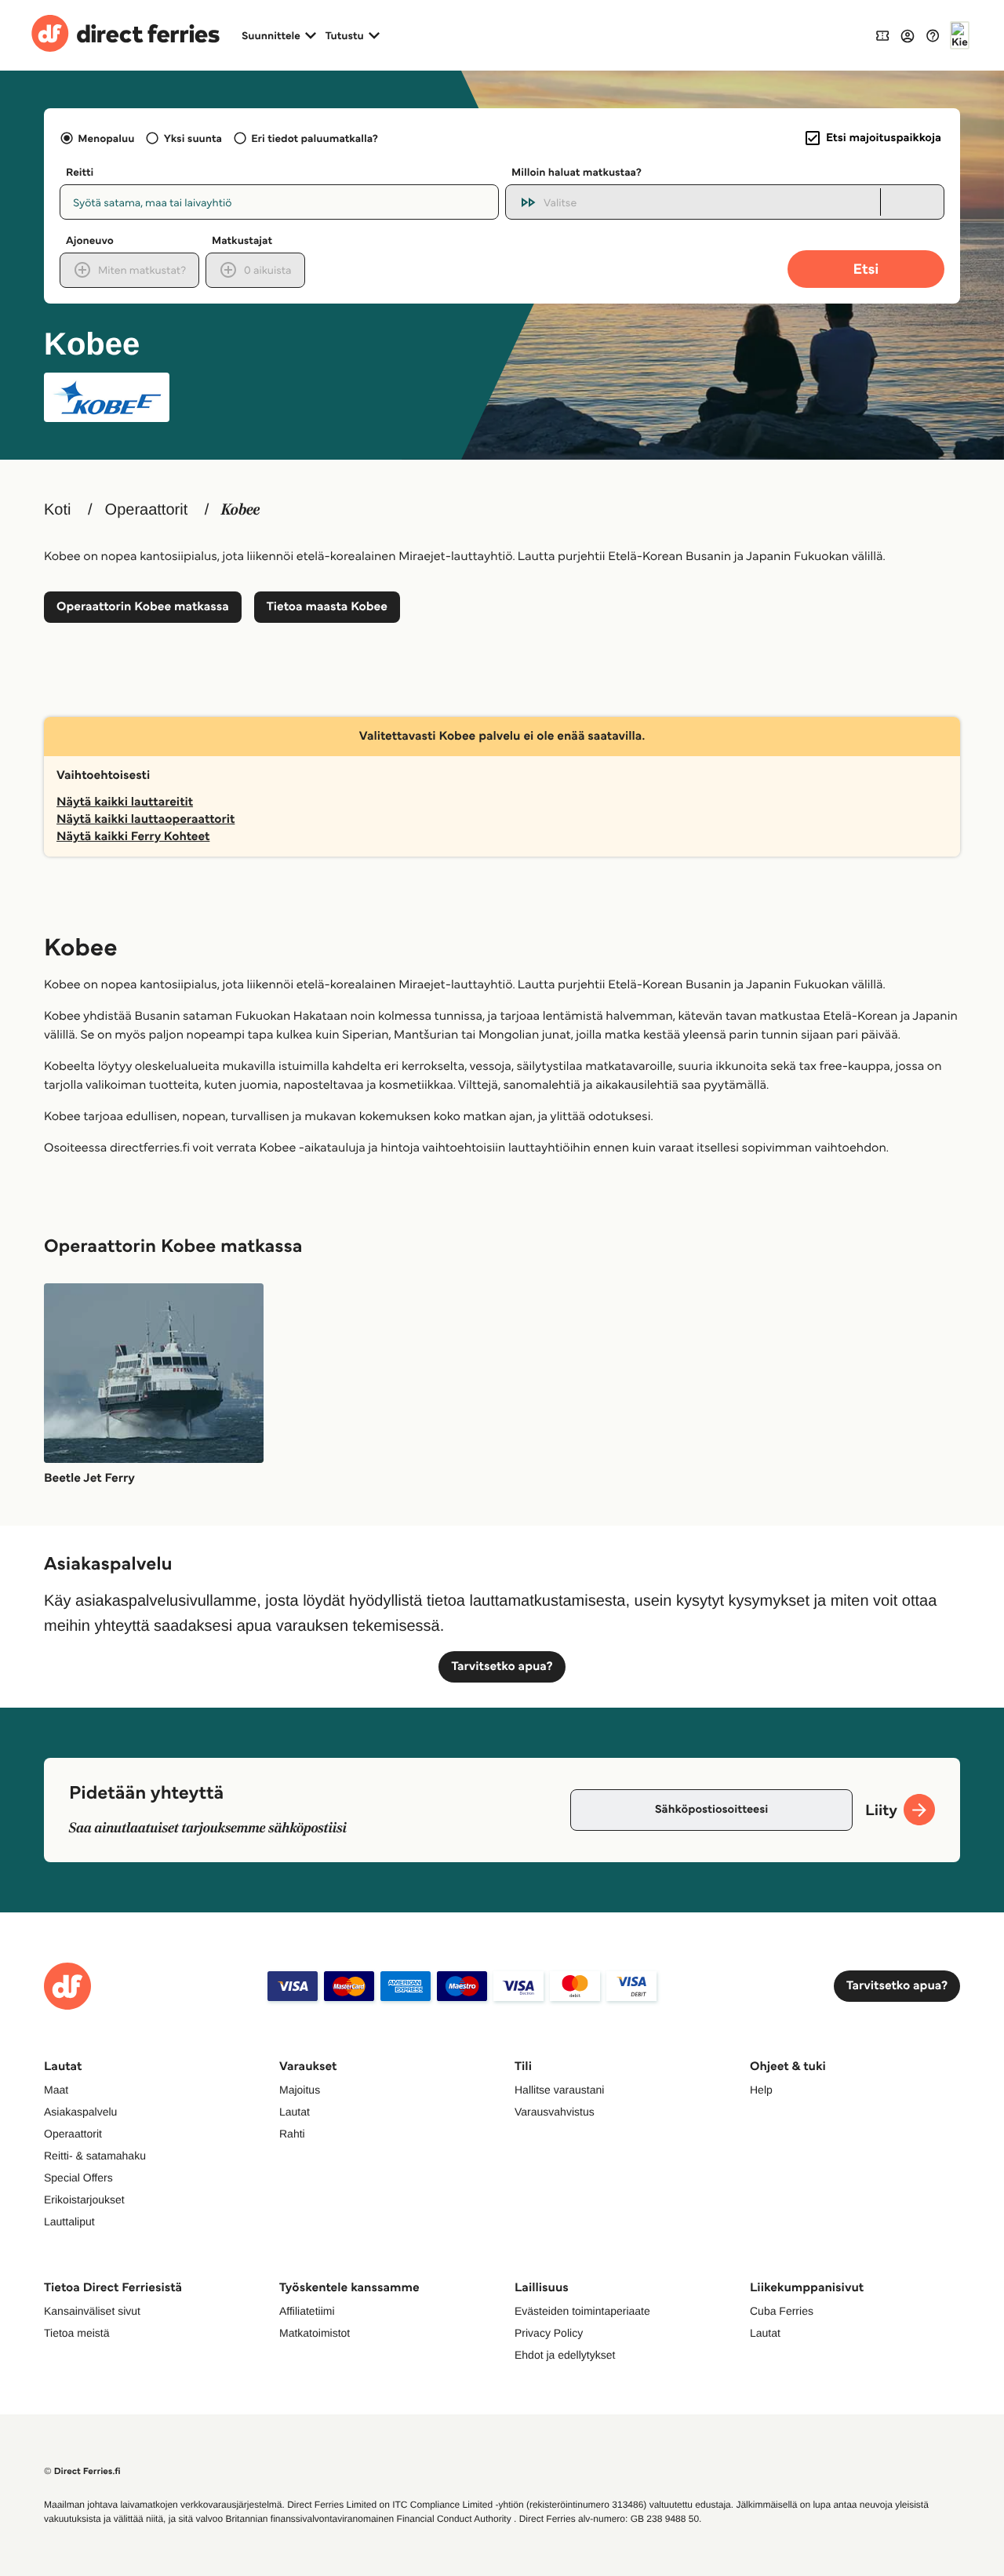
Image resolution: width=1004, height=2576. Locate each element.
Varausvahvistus (555, 2112)
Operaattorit (147, 510)
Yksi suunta (193, 138)
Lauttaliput (69, 2221)
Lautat (295, 2112)
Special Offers (78, 2178)
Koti (57, 510)
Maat (56, 2090)
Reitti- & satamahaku (95, 2156)
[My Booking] (882, 35)
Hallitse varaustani (559, 2090)
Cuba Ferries (782, 2311)
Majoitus (300, 2090)
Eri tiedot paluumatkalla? (315, 138)
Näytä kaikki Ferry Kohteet (133, 837)
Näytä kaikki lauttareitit (125, 802)
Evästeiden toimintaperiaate (582, 2311)
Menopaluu (106, 138)
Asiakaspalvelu (80, 2112)
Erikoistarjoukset (84, 2199)
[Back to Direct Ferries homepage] (125, 35)
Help (761, 2090)
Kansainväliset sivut (92, 2311)
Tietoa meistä (77, 2333)
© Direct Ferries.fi (82, 2471)
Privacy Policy (549, 2333)
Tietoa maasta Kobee (327, 607)
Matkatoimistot (315, 2333)
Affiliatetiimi (307, 2311)
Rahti (292, 2134)
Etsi (866, 269)
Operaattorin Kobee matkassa (143, 607)
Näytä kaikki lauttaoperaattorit (146, 819)
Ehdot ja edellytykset (565, 2355)
